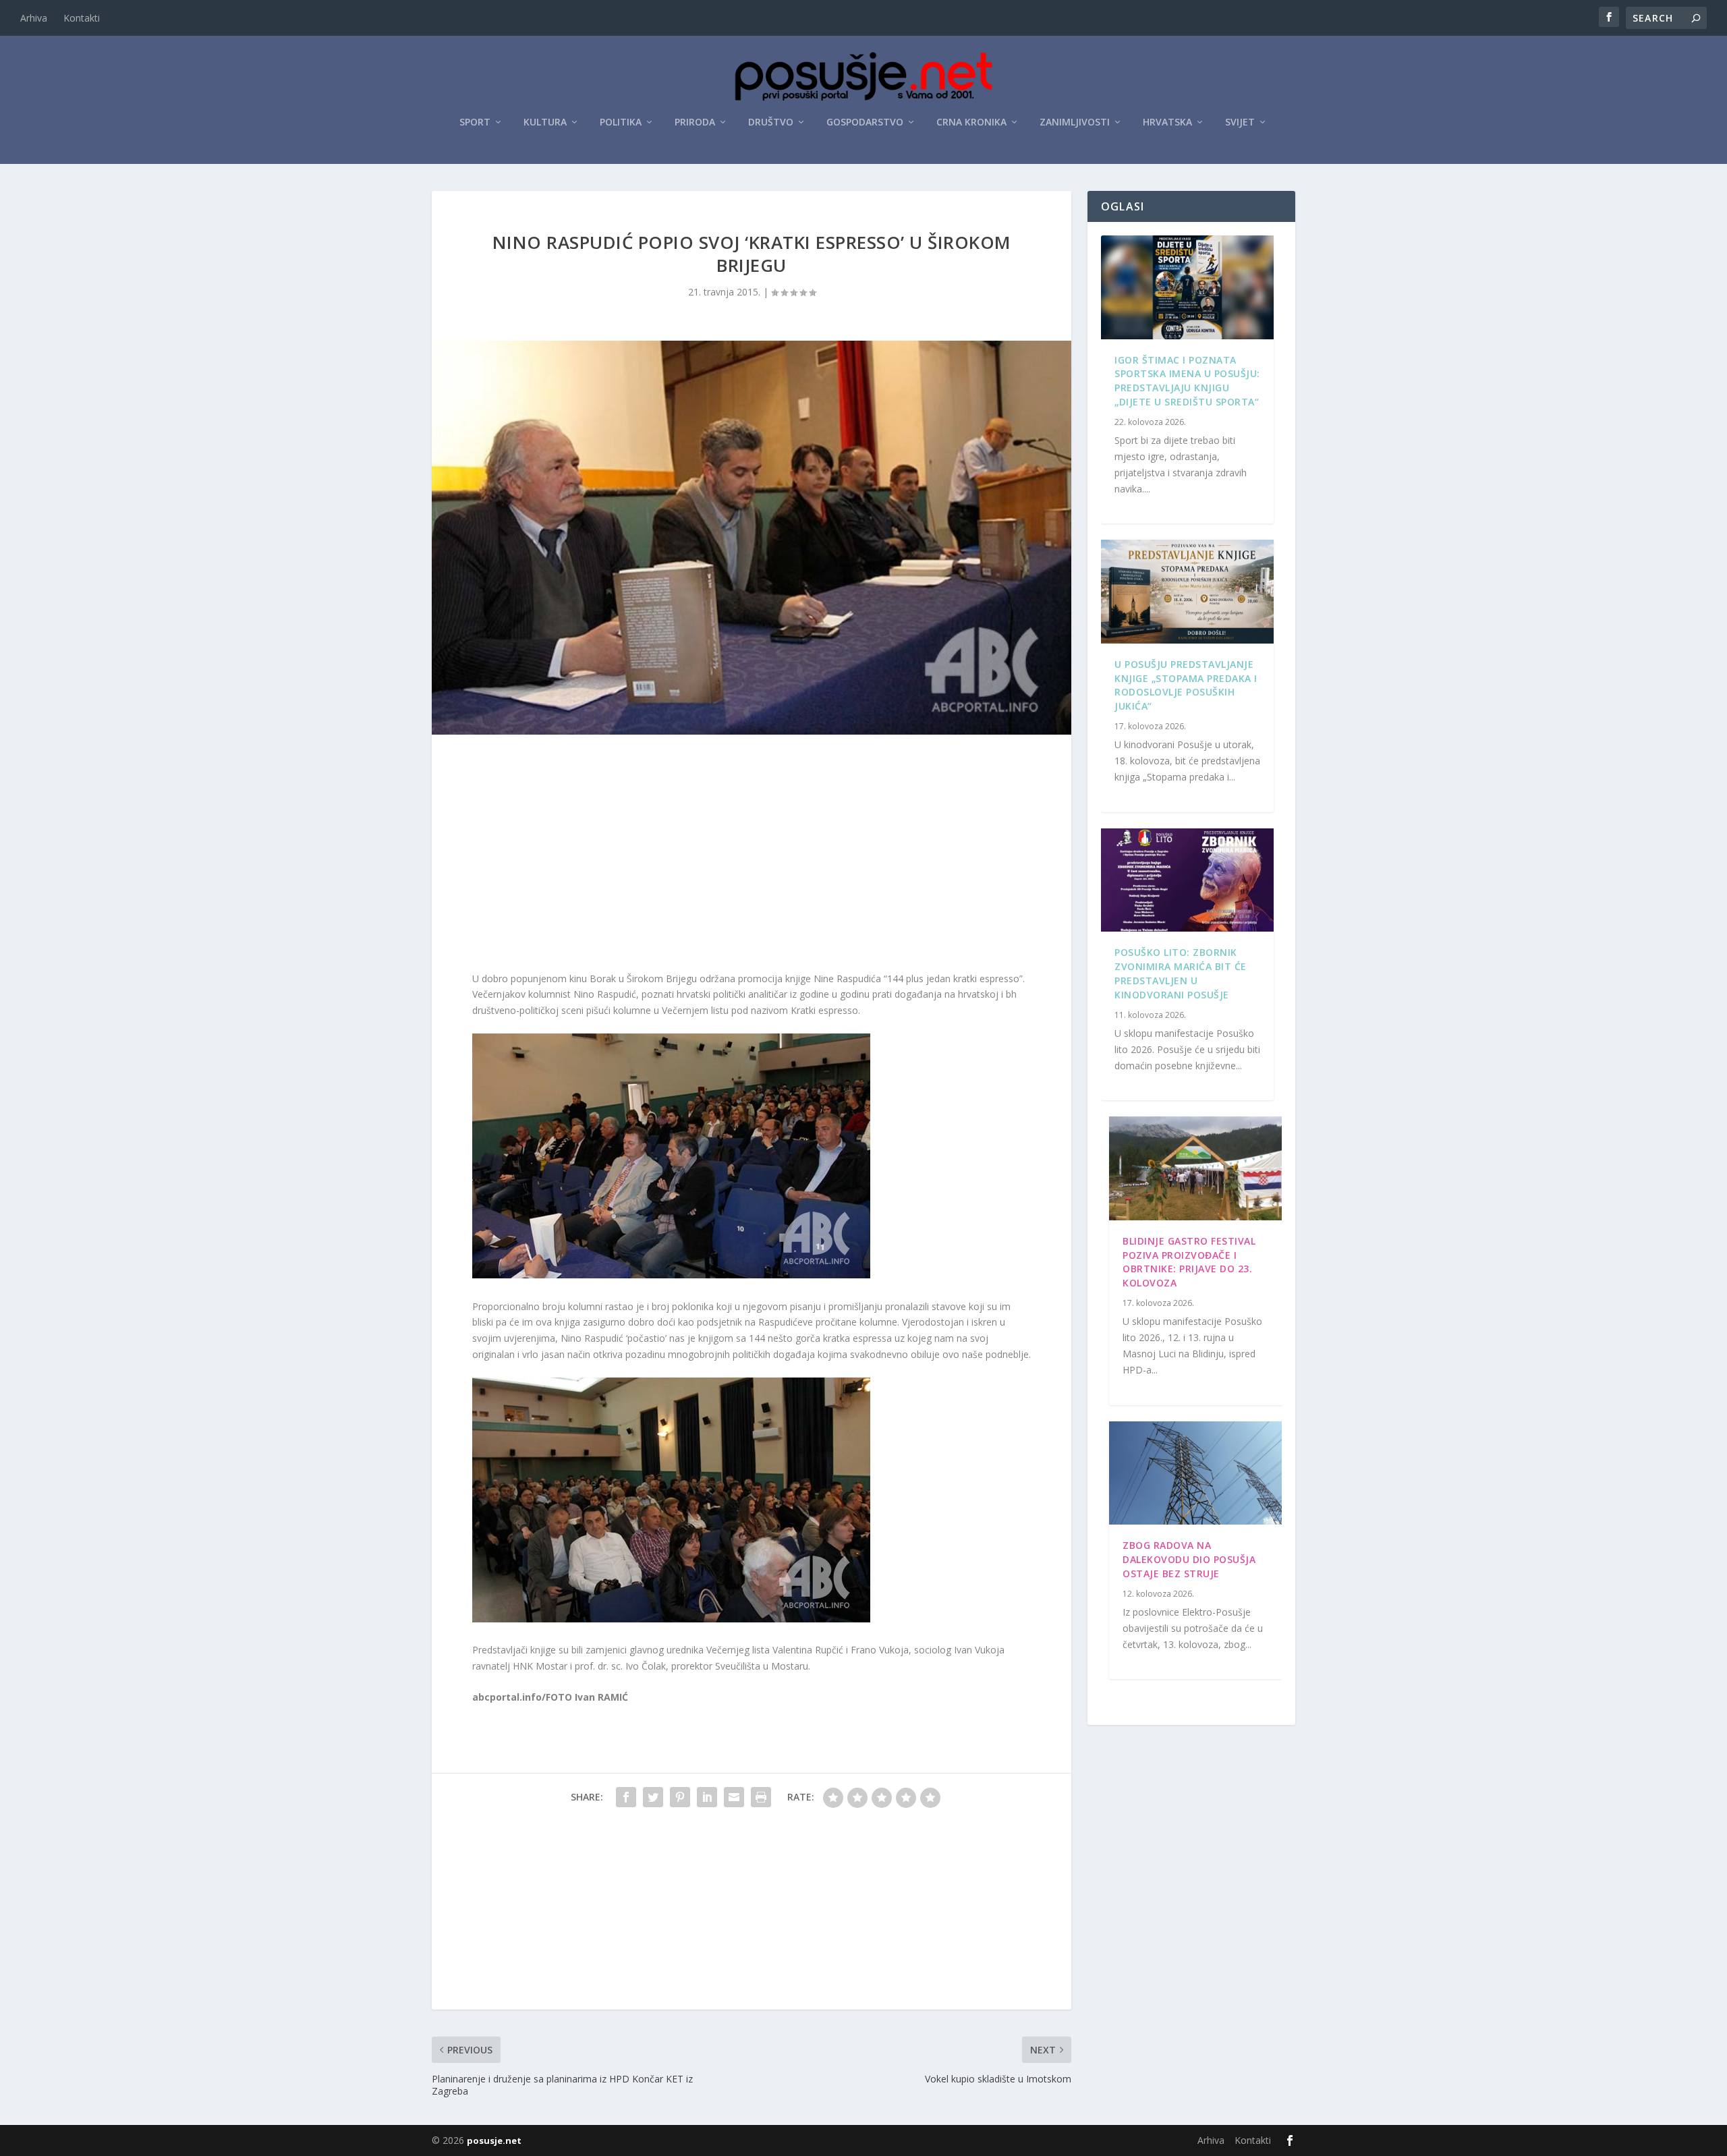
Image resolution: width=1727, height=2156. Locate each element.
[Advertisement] (752, 856)
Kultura (545, 122)
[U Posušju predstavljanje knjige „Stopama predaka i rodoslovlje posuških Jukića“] (1187, 592)
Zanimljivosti (1075, 122)
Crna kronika (971, 122)
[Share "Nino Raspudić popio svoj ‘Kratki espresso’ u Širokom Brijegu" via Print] (761, 1797)
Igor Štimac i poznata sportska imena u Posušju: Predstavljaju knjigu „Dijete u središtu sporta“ (1187, 381)
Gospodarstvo (865, 122)
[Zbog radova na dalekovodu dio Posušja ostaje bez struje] (1195, 1473)
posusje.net (494, 2140)
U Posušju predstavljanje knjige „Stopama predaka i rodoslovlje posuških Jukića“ (1186, 685)
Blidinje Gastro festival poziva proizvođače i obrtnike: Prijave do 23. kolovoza (1189, 1262)
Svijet (1240, 122)
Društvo (771, 122)
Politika (621, 122)
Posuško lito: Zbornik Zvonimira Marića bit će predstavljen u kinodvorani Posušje (1181, 973)
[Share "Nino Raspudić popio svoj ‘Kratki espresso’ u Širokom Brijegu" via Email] (734, 1797)
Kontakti (82, 18)
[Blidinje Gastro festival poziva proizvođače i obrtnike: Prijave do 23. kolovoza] (1195, 1168)
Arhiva (34, 18)
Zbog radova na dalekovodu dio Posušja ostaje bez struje (1189, 1559)
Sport (475, 122)
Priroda (695, 122)
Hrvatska (1167, 122)
